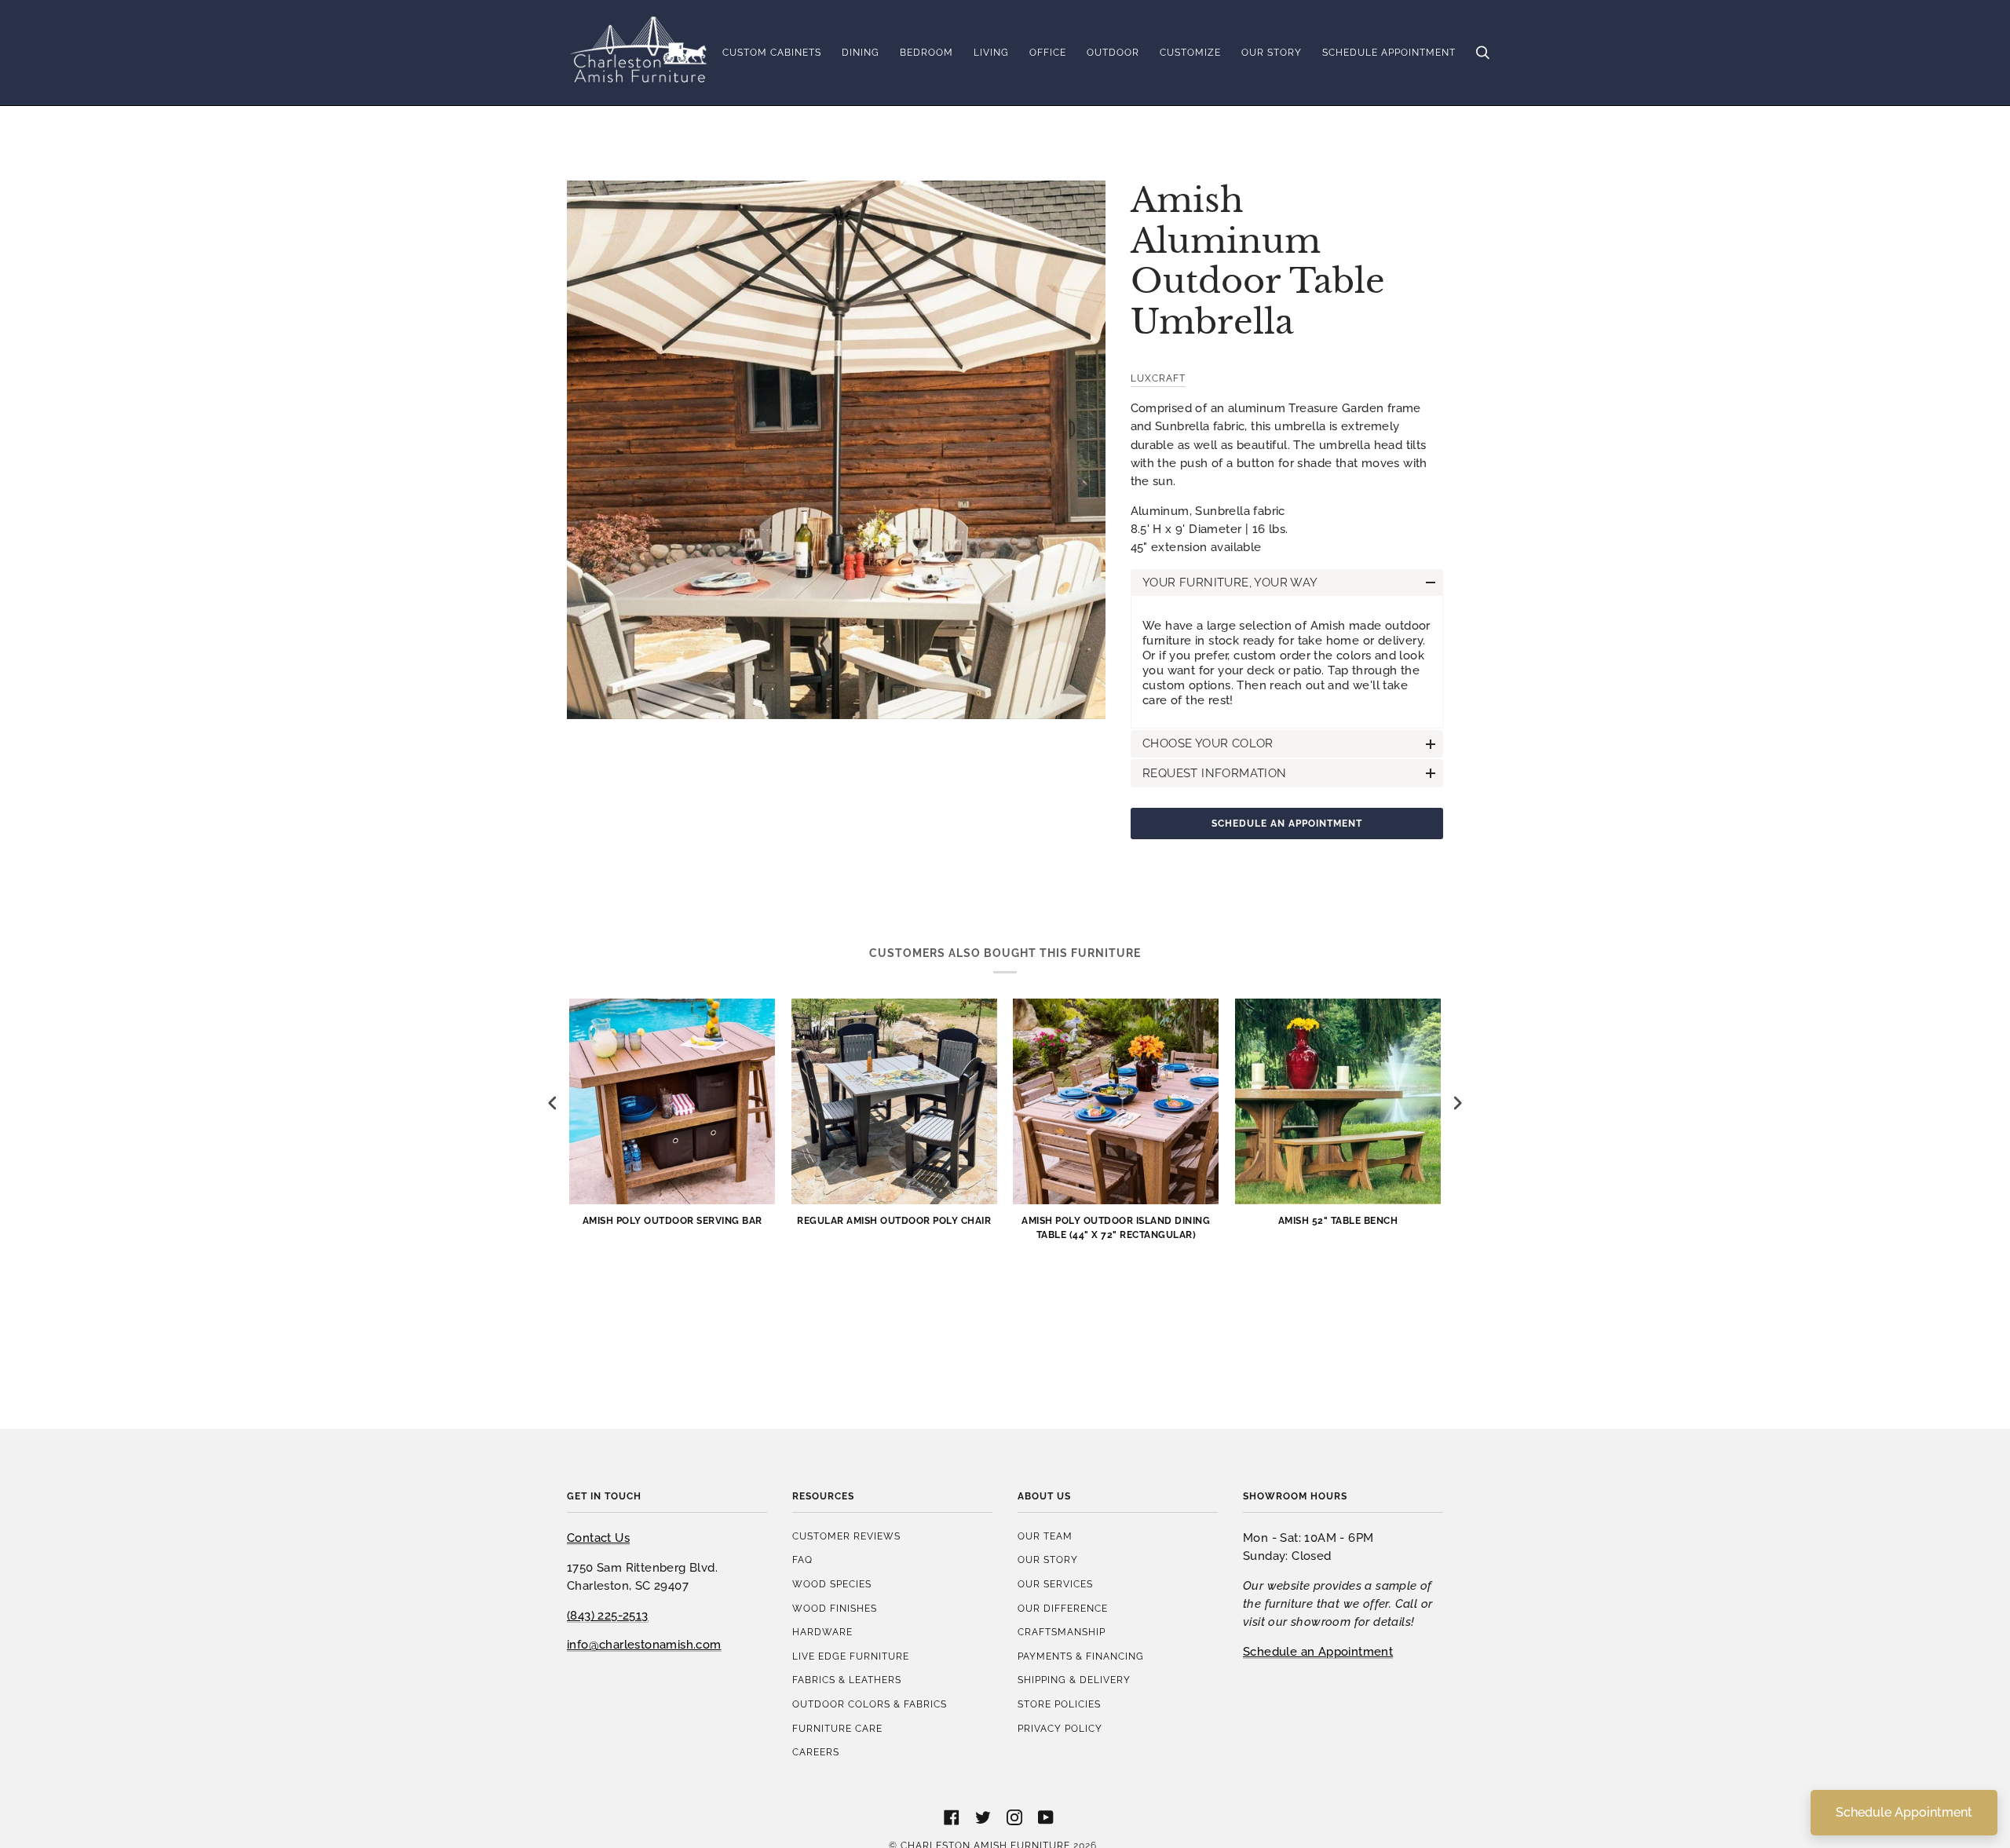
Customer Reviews (846, 1536)
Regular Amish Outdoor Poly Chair (894, 1220)
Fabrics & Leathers (847, 1680)
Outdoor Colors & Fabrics (870, 1704)
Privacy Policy (1060, 1728)
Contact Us (598, 1538)
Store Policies (1059, 1704)
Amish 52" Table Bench (1338, 1220)
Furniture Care (837, 1728)
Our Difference (1063, 1608)
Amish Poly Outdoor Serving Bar (672, 1220)
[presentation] (553, 1103)
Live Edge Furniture (851, 1656)
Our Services (1055, 1584)
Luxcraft (1158, 378)
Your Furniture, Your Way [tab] (1230, 582)
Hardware (822, 1632)
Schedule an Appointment (1287, 823)
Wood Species (832, 1584)
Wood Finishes (835, 1608)
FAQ (802, 1559)
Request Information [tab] (1215, 773)
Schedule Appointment (1904, 1812)
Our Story (1048, 1559)
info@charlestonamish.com (644, 1644)
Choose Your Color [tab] (1208, 743)
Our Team (1045, 1536)
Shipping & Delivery (1074, 1680)
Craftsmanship (1062, 1632)
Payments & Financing (1081, 1656)
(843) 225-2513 (608, 1615)
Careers (816, 1752)
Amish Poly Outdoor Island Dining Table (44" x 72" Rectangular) (1116, 1227)
